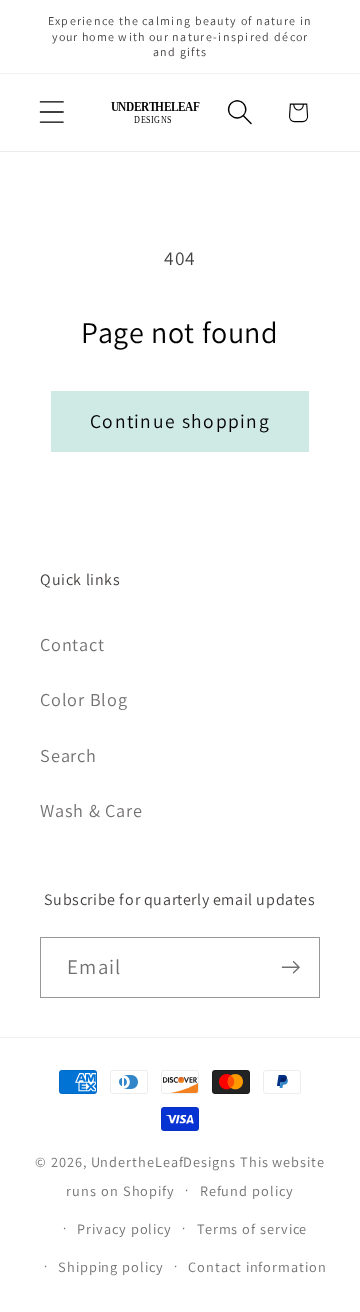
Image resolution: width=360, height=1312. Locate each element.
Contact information (257, 1266)
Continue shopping (180, 421)
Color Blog (84, 699)
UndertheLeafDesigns (163, 1161)
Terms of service (252, 1228)
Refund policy (247, 1190)
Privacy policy (124, 1228)
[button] (51, 112)
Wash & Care (91, 810)
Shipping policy (111, 1266)
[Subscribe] (290, 967)
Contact (72, 644)
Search (68, 755)
